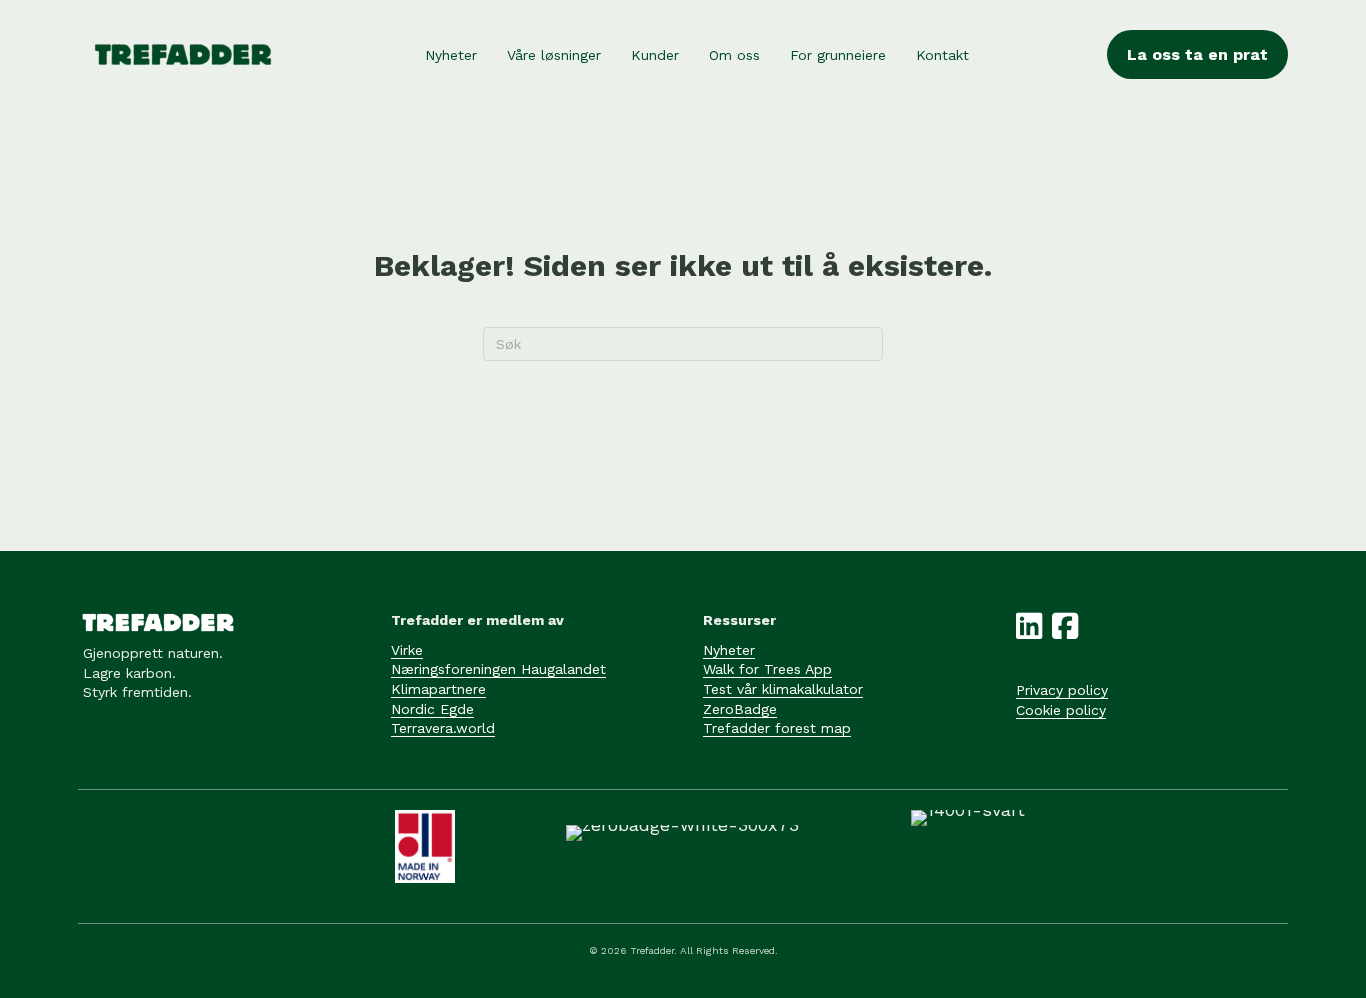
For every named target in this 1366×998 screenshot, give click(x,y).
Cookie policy (1061, 710)
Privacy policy (1062, 690)
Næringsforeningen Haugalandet (498, 669)
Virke (407, 650)
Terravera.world (443, 728)
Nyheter (729, 650)
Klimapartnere (438, 689)
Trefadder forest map (777, 728)
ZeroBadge (740, 709)
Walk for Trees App (767, 669)
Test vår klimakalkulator (783, 689)
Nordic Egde (432, 709)
